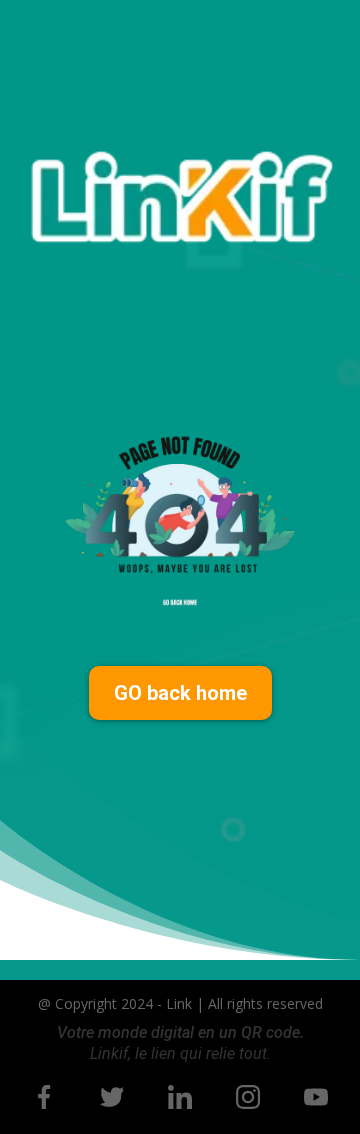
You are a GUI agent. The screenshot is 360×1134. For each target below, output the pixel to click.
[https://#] (44, 1097)
